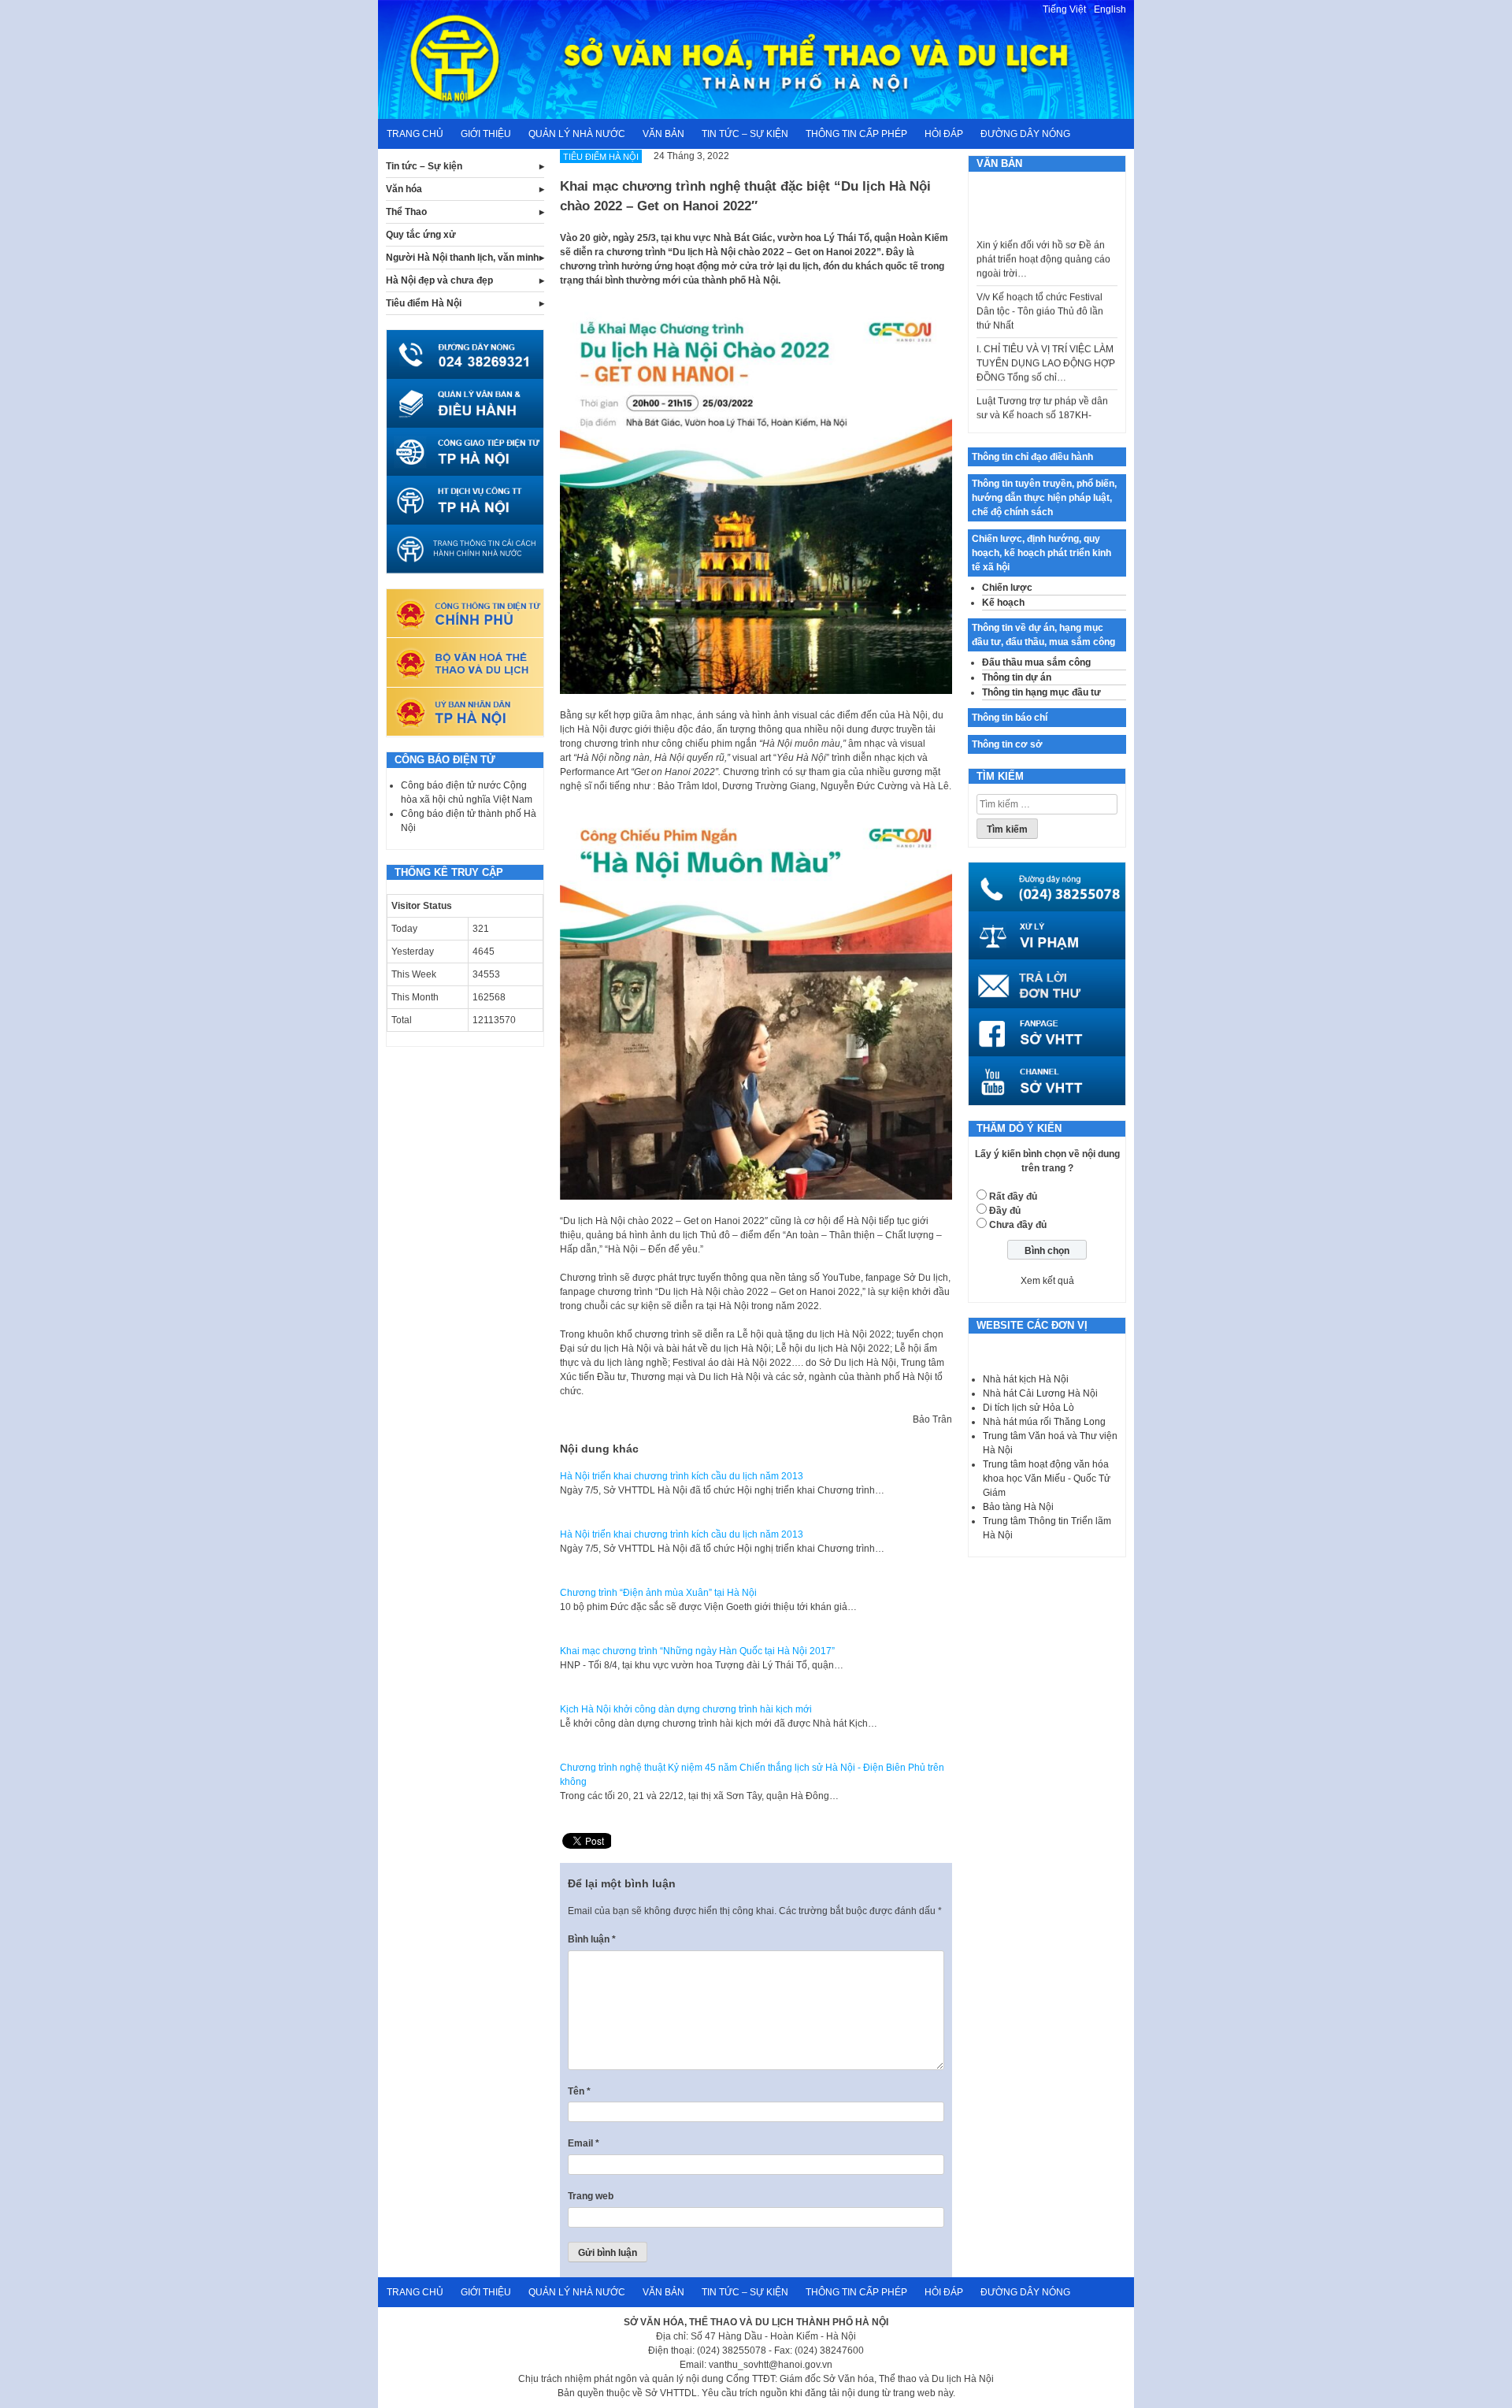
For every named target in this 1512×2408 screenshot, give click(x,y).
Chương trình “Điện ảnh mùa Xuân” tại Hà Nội (658, 1593)
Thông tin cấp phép (856, 134)
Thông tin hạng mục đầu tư (1041, 692)
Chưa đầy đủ (1018, 1225)
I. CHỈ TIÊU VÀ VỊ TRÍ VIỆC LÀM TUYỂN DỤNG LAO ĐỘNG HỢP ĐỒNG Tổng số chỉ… (1046, 336)
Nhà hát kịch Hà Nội (1026, 1379)
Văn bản (663, 134)
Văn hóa (404, 189)
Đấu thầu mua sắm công (1036, 662)
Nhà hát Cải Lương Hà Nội (1040, 1393)
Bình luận (592, 1939)
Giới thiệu (486, 134)
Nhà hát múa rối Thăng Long (1044, 1422)
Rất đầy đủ (1013, 1197)
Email (584, 2143)
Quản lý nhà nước (577, 134)
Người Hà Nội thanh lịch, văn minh (462, 258)
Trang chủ (415, 134)
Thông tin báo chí (1010, 718)
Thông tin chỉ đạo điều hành (1032, 457)
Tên (579, 2091)
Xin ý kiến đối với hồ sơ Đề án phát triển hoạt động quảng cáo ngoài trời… (1043, 232)
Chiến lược (1007, 588)
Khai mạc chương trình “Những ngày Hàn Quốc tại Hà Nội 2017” (697, 1651)
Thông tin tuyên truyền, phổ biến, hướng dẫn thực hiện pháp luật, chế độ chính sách (1044, 498)
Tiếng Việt (1064, 9)
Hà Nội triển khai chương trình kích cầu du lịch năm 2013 (682, 1476)
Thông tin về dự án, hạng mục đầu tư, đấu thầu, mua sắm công (1043, 635)
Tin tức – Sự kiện (745, 134)
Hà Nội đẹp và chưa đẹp (439, 280)
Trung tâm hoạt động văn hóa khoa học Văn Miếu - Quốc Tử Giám (1047, 1479)
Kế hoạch (1003, 603)
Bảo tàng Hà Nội (1018, 1507)
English (1110, 9)
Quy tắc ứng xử (421, 235)
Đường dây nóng (1025, 134)
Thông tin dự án (1017, 677)
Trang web (591, 2196)
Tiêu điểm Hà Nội (424, 303)
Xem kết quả (1047, 1281)
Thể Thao (406, 212)
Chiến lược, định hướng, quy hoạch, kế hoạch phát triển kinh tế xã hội (1041, 553)
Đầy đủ (1005, 1211)
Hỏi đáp (944, 134)
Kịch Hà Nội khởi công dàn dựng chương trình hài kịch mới (686, 1709)
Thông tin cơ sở (1007, 744)
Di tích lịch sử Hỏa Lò (1028, 1408)
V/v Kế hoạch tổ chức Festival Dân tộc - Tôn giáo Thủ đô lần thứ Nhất (1040, 284)
